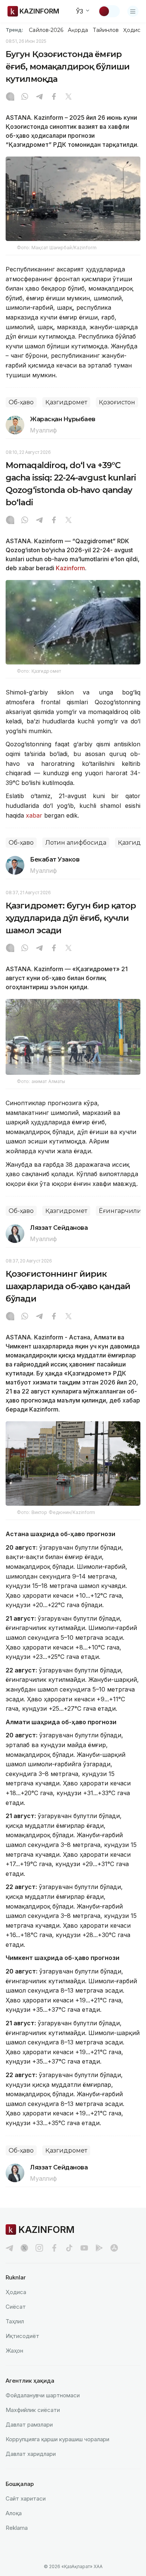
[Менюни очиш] (133, 11)
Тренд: (14, 30)
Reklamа (17, 2528)
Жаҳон (14, 2351)
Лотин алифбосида (76, 843)
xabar (35, 815)
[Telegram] (39, 97)
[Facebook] (54, 97)
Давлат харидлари (31, 2454)
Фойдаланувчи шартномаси (43, 2395)
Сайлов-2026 (46, 30)
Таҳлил (15, 2321)
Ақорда (78, 30)
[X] (69, 97)
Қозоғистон (117, 402)
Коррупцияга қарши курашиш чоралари (57, 2439)
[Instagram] (10, 97)
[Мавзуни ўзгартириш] (109, 11)
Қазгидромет (66, 402)
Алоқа (14, 2513)
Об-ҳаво (21, 402)
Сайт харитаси (26, 2498)
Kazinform (70, 568)
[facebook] (54, 2248)
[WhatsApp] (25, 97)
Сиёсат (16, 2307)
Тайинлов (106, 30)
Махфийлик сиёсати (33, 2410)
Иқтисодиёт (22, 2336)
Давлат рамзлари (29, 2425)
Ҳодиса (133, 30)
